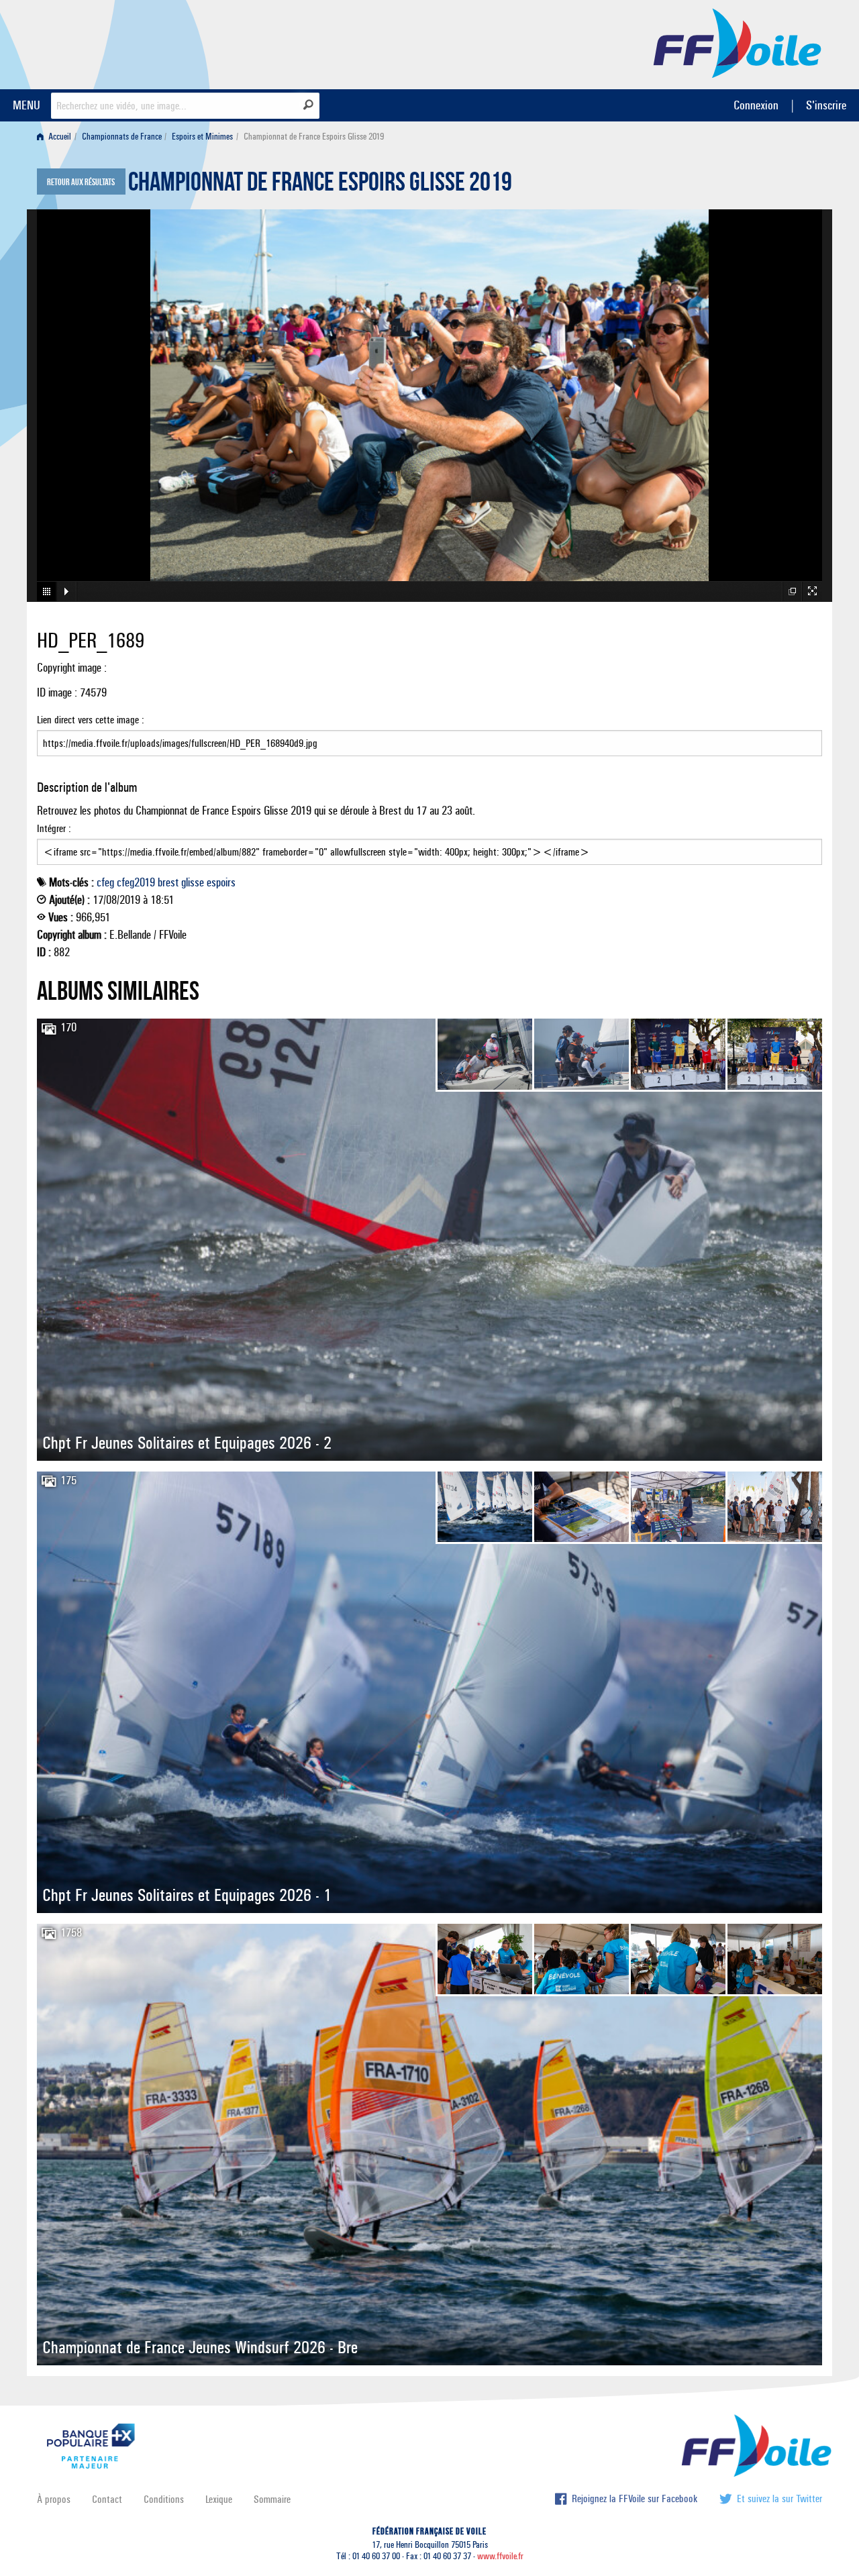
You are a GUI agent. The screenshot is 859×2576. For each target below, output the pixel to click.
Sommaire (272, 2499)
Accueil (59, 137)
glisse (193, 882)
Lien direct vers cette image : (91, 720)
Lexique (219, 2499)
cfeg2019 (136, 882)
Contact (107, 2499)
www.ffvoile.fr (500, 2556)
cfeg (105, 882)
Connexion (756, 105)
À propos (54, 2499)
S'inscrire (826, 105)
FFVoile (738, 42)
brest (168, 882)
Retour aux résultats (81, 183)
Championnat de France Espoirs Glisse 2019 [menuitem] (314, 137)
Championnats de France (122, 137)
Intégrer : (54, 828)
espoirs (221, 882)
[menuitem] (57, 137)
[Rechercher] (308, 105)
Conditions (164, 2499)
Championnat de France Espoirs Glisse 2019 (320, 185)
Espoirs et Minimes (202, 137)
